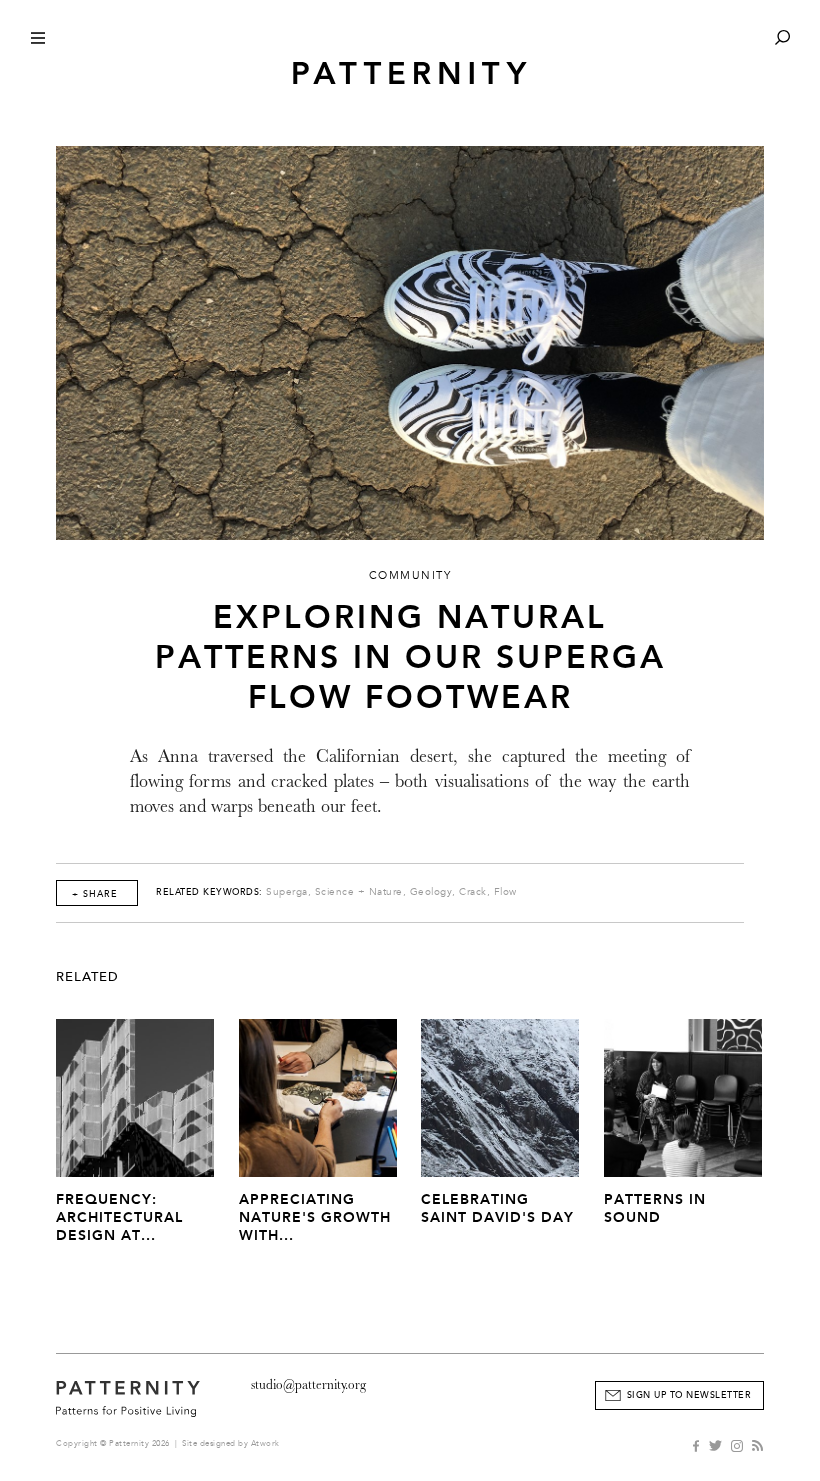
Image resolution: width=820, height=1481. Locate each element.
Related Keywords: (209, 892)
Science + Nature (359, 892)
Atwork (265, 1443)
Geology (431, 892)
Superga (287, 892)
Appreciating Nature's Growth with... (315, 1217)
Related (87, 977)
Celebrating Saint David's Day (497, 1208)
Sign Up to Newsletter (689, 1395)
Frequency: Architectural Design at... (119, 1217)
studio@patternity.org (308, 1384)
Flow (505, 892)
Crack (473, 892)
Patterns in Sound (655, 1208)
